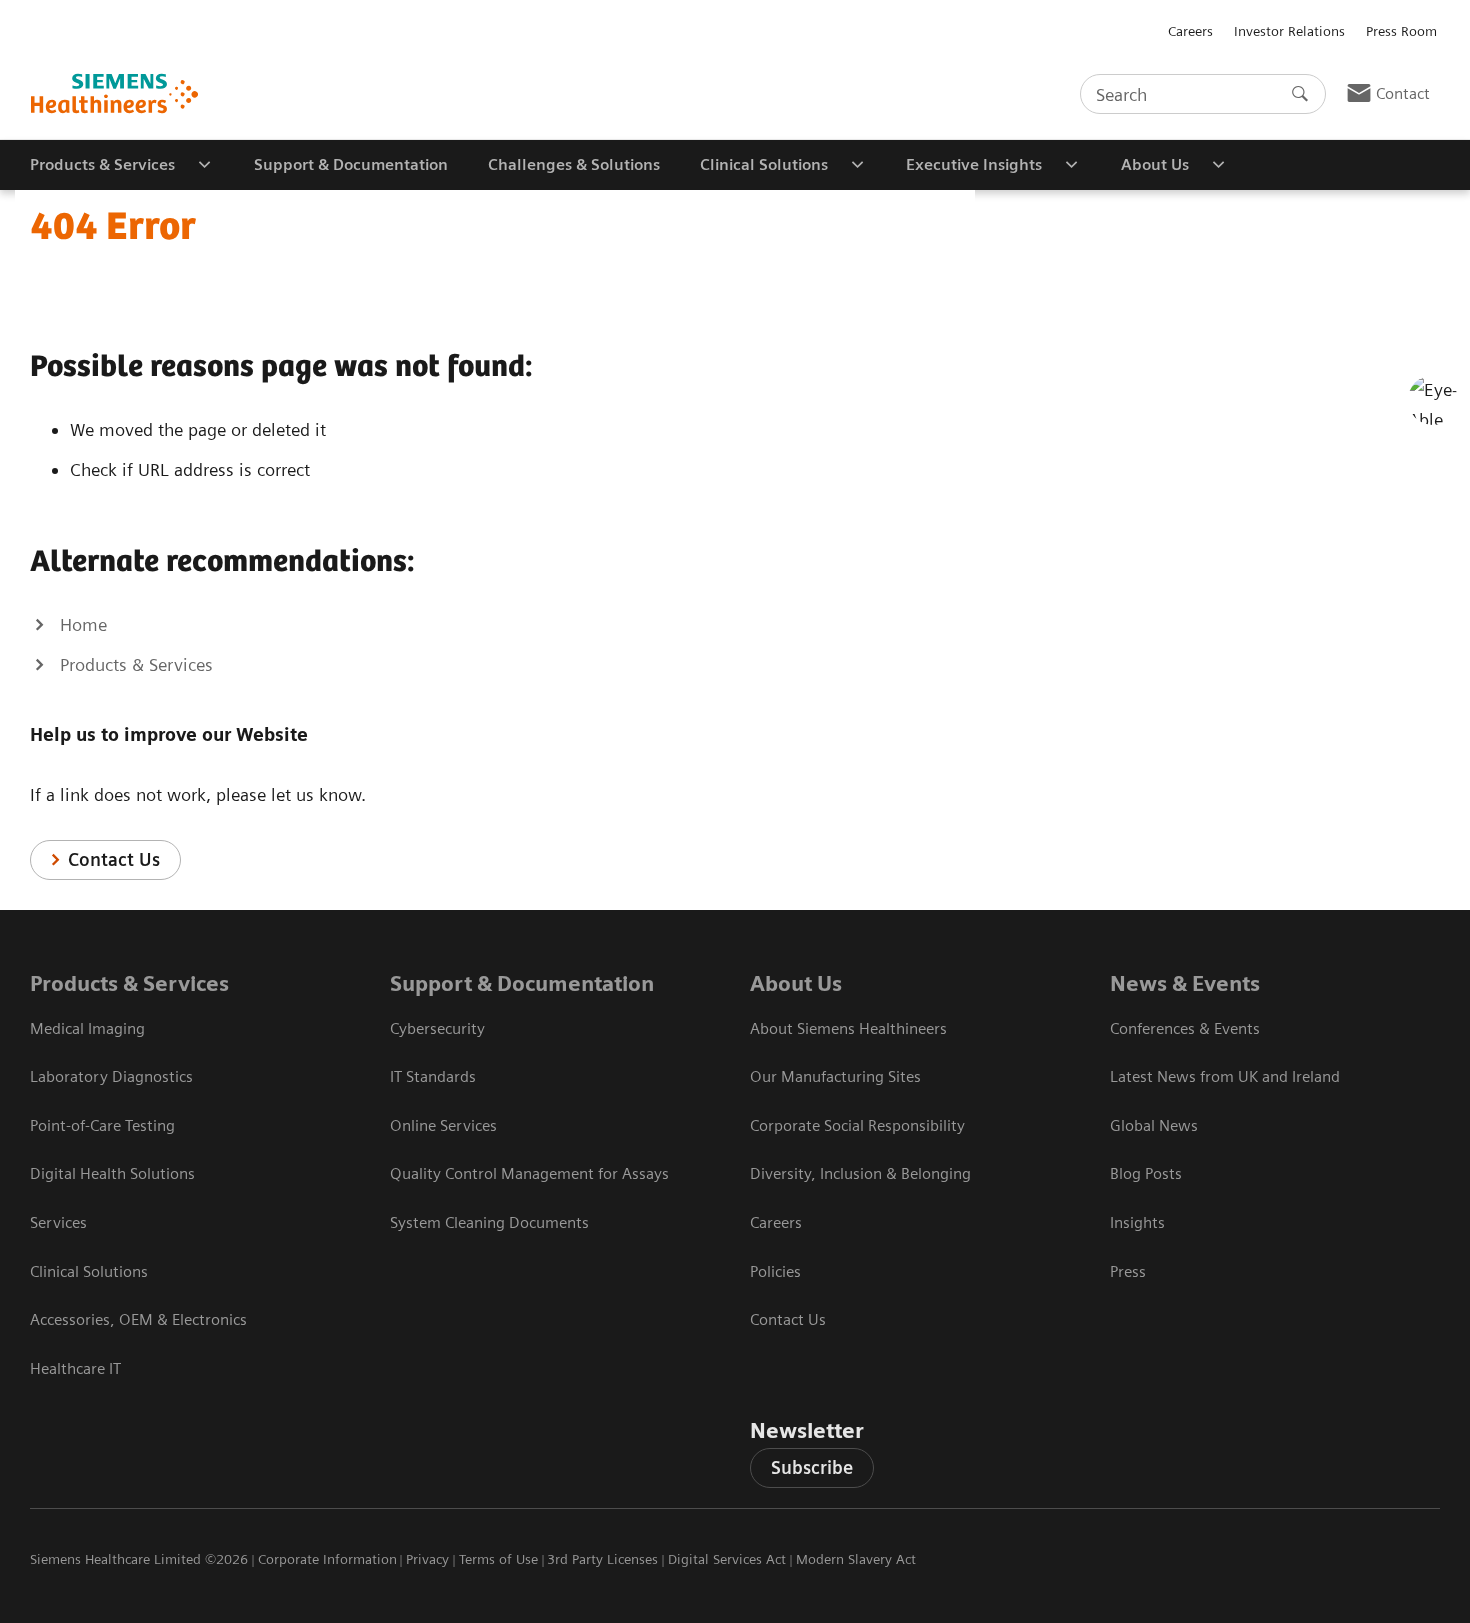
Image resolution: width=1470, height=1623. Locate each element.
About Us (796, 983)
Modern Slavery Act (856, 1559)
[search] (1300, 94)
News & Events (1185, 983)
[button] (1433, 400)
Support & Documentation (522, 983)
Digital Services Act (727, 1559)
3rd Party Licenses (602, 1559)
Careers (1190, 31)
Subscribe (812, 1467)
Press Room (1401, 31)
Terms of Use (498, 1559)
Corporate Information (327, 1559)
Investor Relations (1289, 31)
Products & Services (129, 983)
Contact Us (114, 859)
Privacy (427, 1559)
